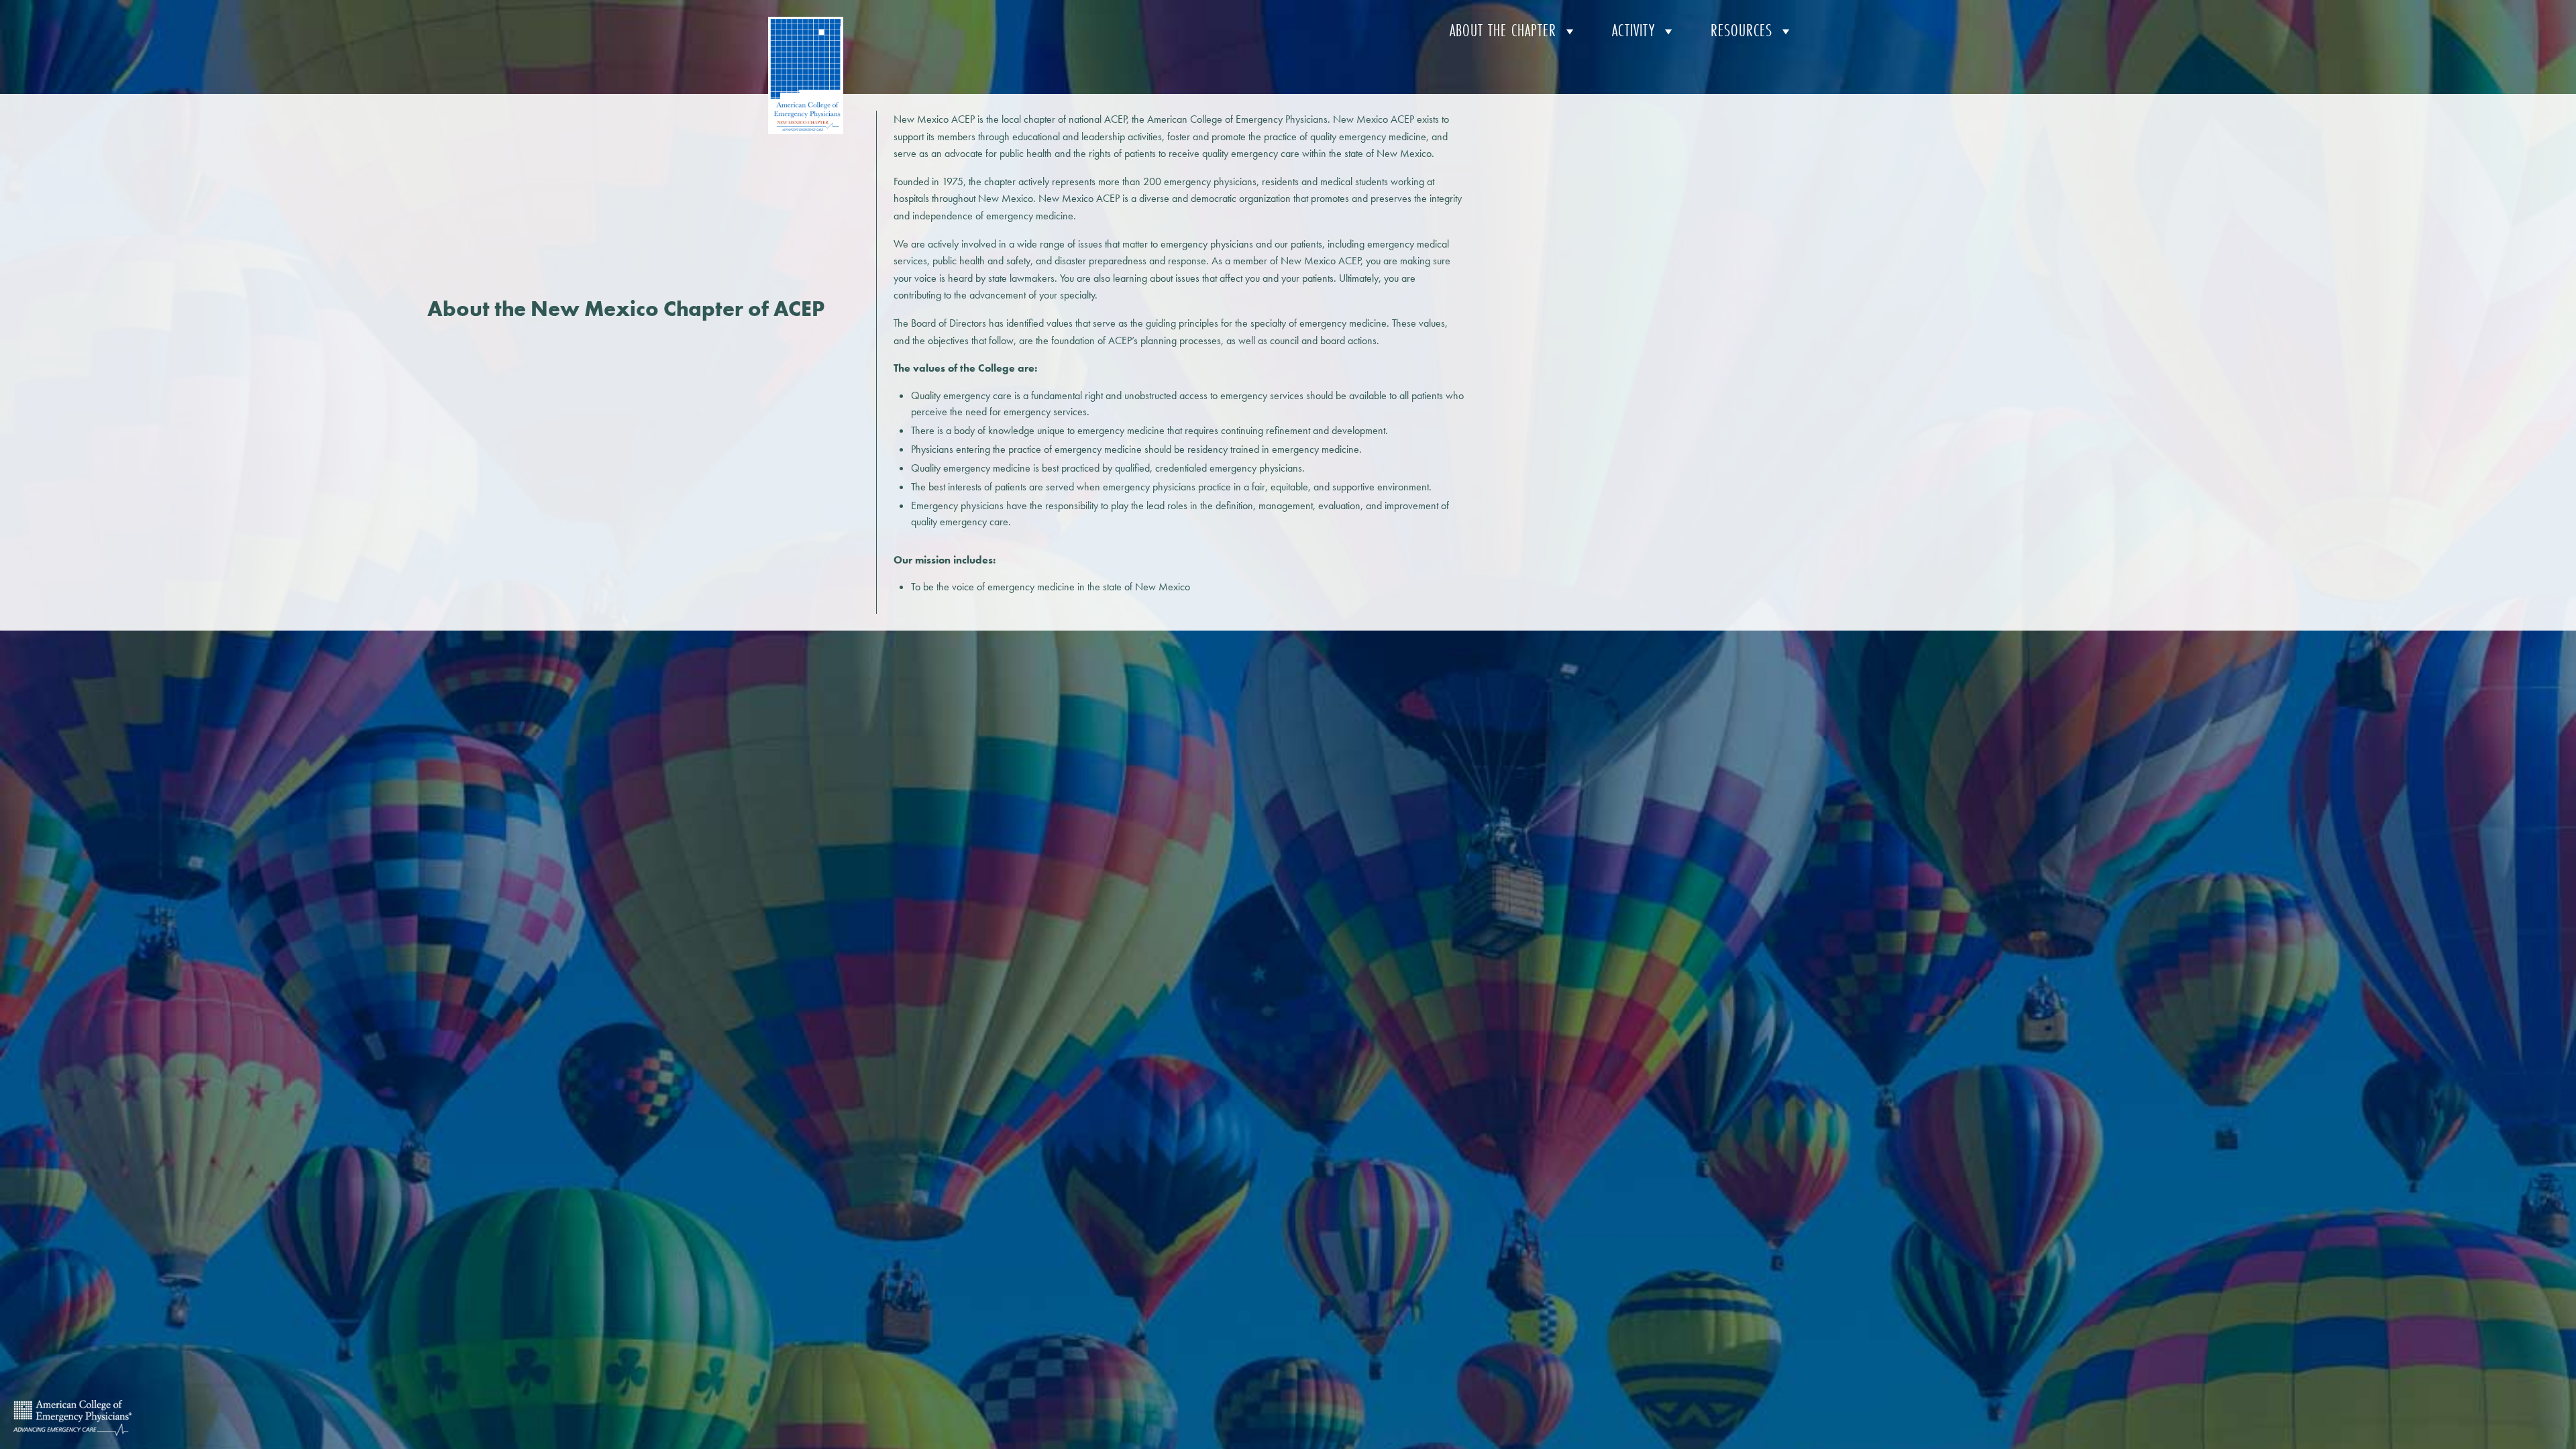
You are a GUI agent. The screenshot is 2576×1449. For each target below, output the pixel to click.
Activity (1633, 31)
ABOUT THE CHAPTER (1503, 31)
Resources (1741, 31)
